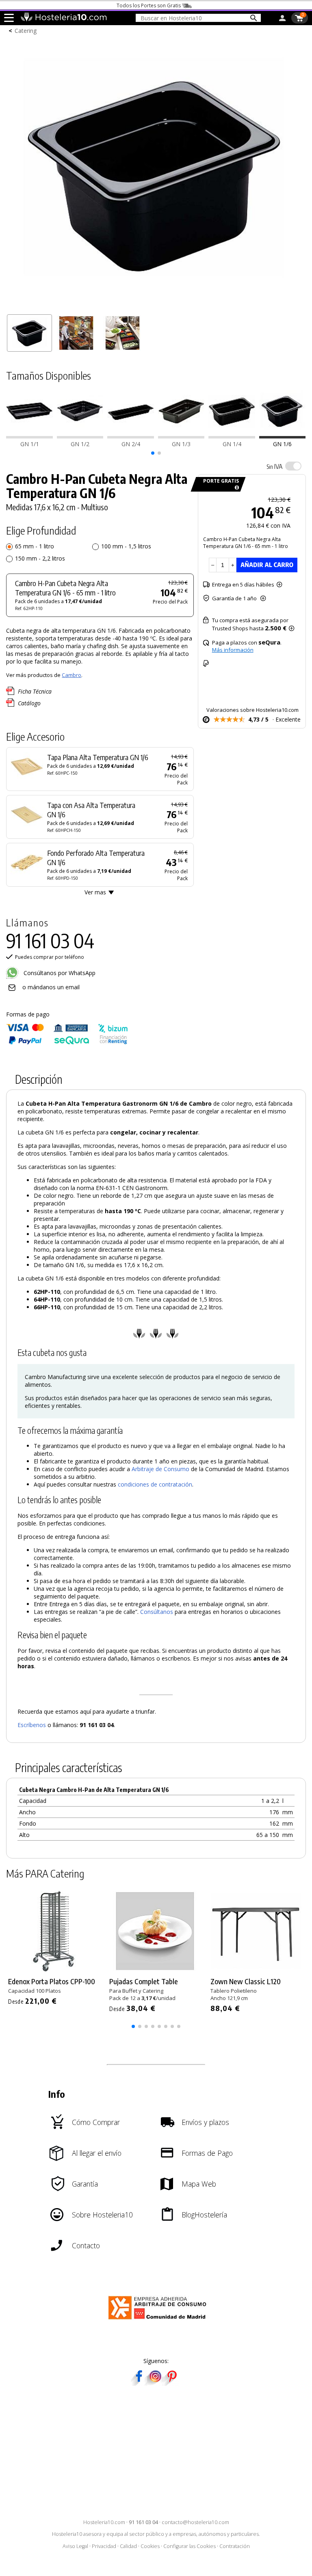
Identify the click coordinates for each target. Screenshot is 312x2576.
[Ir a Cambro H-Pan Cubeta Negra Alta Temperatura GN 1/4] (232, 436)
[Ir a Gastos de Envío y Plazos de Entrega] (235, 488)
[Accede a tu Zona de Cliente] (282, 19)
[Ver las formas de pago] (67, 1043)
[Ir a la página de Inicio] (64, 19)
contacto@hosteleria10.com (195, 2522)
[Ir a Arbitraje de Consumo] (159, 2321)
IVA (274, 466)
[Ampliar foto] (156, 306)
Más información (233, 650)
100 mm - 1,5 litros (126, 546)
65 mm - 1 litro (35, 546)
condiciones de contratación (155, 1484)
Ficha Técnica (35, 691)
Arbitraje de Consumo (160, 1469)
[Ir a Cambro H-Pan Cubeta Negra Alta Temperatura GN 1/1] (29, 436)
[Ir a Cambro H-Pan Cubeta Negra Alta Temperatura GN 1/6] (283, 436)
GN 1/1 (30, 444)
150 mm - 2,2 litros (40, 558)
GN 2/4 (131, 444)
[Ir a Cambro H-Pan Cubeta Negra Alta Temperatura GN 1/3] (181, 436)
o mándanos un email (51, 987)
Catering (26, 31)
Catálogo (29, 703)
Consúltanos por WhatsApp (59, 973)
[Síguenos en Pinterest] (171, 2383)
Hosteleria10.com (104, 2522)
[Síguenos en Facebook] (139, 2383)
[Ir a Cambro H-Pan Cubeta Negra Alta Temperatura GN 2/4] (131, 436)
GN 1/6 (282, 444)
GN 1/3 (181, 444)
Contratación (235, 2546)
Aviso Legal (75, 2546)
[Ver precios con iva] (293, 466)
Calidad (128, 2546)
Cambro (71, 675)
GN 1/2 (80, 444)
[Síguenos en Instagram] (155, 2383)
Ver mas (95, 892)
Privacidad (104, 2546)
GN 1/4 (232, 444)
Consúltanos (157, 1612)
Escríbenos (32, 1725)
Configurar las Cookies (190, 2546)
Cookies (150, 2546)
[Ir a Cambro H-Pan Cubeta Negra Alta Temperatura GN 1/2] (80, 436)
